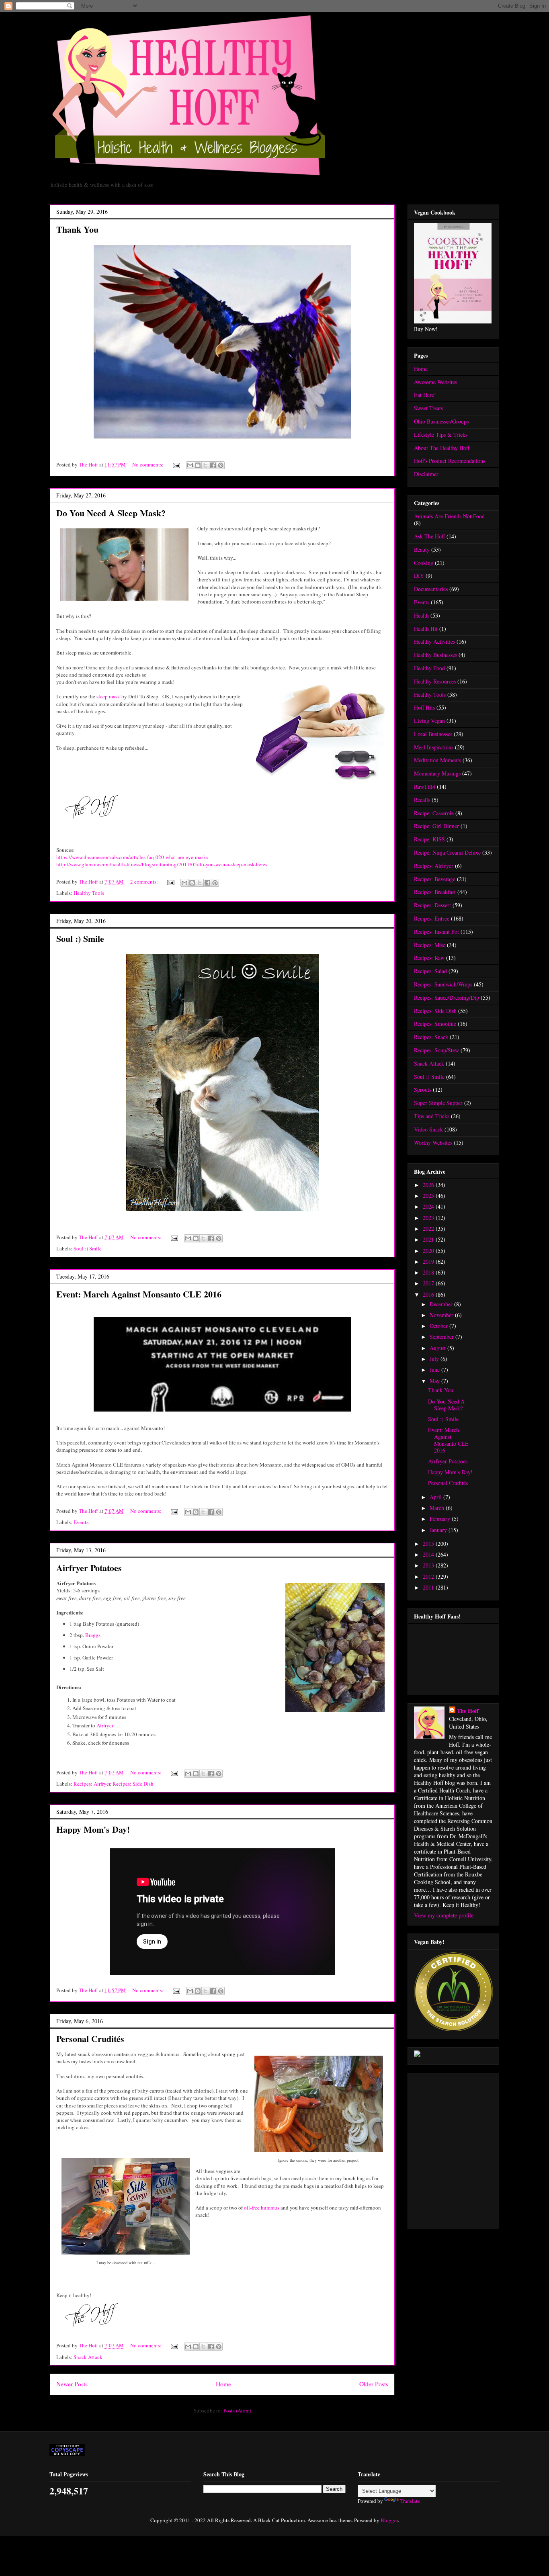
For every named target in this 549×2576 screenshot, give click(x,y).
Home (223, 2384)
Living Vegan (429, 721)
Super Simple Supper (438, 1103)
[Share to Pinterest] (221, 465)
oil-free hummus (262, 2208)
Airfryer (105, 1725)
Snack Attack (88, 2357)
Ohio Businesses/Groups (441, 421)
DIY (419, 576)
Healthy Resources (435, 681)
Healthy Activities (434, 641)
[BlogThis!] (198, 465)
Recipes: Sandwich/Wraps (443, 984)
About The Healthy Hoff (442, 448)
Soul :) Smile (80, 938)
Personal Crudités (90, 2039)
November (442, 1315)
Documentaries (431, 589)
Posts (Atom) (237, 2410)
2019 (429, 1261)
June (435, 1370)
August (438, 1348)
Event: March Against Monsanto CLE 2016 (139, 1294)
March (438, 1508)
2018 (429, 1272)
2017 (429, 1283)
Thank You (77, 229)
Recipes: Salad (430, 971)
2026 (429, 1185)
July (435, 1359)
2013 (429, 1565)
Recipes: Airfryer (92, 1784)
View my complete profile (444, 1915)
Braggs (93, 1635)
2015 (429, 1544)
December (442, 1304)
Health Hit (426, 629)
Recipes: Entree (432, 918)
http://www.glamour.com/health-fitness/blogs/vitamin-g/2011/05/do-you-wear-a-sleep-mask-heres (162, 864)
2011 (429, 1587)
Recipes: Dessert (432, 905)
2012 (429, 1576)
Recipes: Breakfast (435, 892)
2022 (429, 1229)
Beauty (422, 549)
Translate (410, 2501)
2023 (429, 1218)
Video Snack (428, 1129)
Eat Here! (425, 395)
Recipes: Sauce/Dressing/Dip (447, 997)
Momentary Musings (437, 773)
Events (81, 1522)
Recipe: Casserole (434, 813)
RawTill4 (425, 787)
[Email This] (190, 465)
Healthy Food (429, 668)
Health (421, 615)
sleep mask (108, 696)
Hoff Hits (424, 707)
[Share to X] (205, 465)
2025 (429, 1196)
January (439, 1530)
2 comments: (145, 882)
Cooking (424, 563)
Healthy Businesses (435, 655)
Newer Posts (72, 2384)
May (435, 1381)
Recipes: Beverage (435, 879)
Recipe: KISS (429, 839)
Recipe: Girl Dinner (436, 826)
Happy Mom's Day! (93, 1829)
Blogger (389, 2520)
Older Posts (374, 2384)
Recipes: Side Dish (133, 1784)
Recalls (422, 800)
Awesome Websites (435, 382)
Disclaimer (426, 474)
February (441, 1519)
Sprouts (423, 1090)
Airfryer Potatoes (89, 1568)
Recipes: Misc (430, 945)
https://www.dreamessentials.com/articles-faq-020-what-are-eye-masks (132, 857)
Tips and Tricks (432, 1116)
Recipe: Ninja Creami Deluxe (447, 852)
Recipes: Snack (431, 1037)
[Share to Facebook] (213, 465)
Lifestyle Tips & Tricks (441, 435)
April (436, 1497)
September (442, 1337)
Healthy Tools (89, 893)
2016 (429, 1294)
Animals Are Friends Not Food (449, 516)
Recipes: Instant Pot (436, 932)
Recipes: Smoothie (435, 1024)
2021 (429, 1239)
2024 (429, 1206)
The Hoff (468, 1711)
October (439, 1326)
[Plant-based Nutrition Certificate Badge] (417, 2055)
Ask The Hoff (429, 536)
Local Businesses (433, 734)
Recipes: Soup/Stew (436, 1050)
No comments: (149, 464)
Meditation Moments (437, 760)
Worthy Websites (433, 1143)
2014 (429, 1554)
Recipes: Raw (429, 958)
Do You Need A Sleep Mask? (111, 513)
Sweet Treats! (429, 408)
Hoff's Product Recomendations (450, 461)
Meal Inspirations (434, 747)
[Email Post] (176, 464)
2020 (429, 1251)
